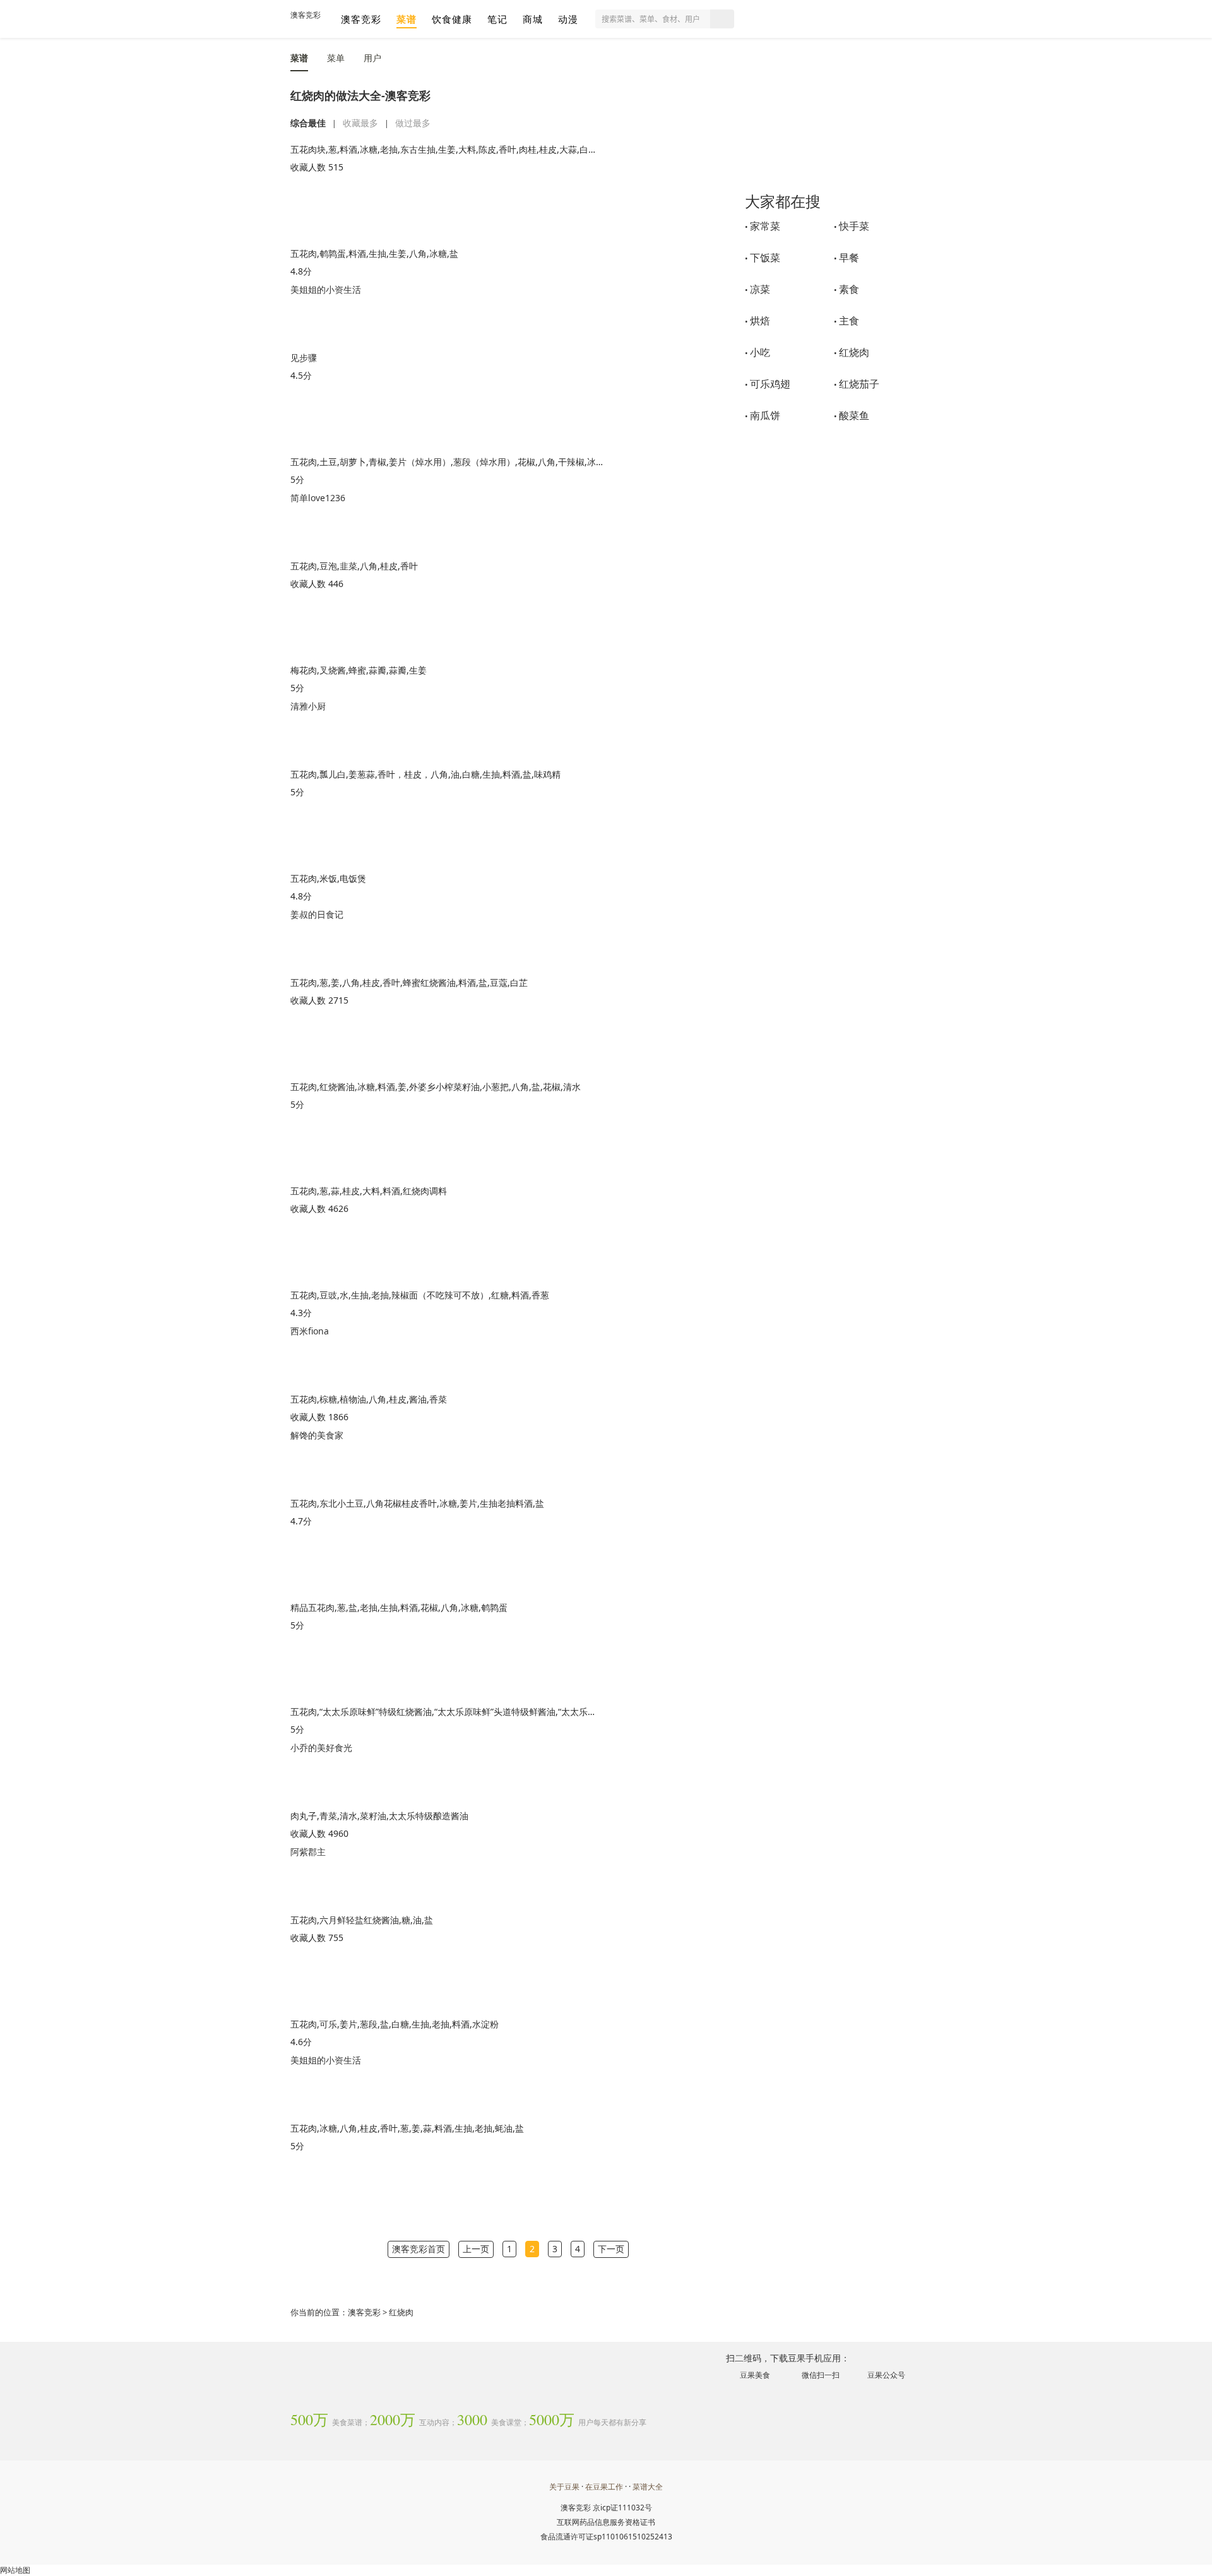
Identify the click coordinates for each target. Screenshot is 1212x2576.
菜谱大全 (648, 2487)
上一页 (476, 2249)
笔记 (497, 19)
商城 (533, 19)
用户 (372, 58)
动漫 (568, 19)
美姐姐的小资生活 (326, 289)
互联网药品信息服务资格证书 (606, 2522)
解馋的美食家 (317, 1435)
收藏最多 (360, 123)
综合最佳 (308, 123)
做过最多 (413, 123)
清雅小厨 (308, 706)
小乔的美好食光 (321, 1748)
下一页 (611, 2249)
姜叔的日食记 (317, 914)
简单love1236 (318, 498)
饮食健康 (452, 19)
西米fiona (310, 1331)
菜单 (336, 58)
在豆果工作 (604, 2487)
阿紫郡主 (308, 1852)
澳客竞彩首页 (419, 2249)
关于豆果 (564, 2487)
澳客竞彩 (306, 15)
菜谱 (407, 19)
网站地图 (15, 2570)
